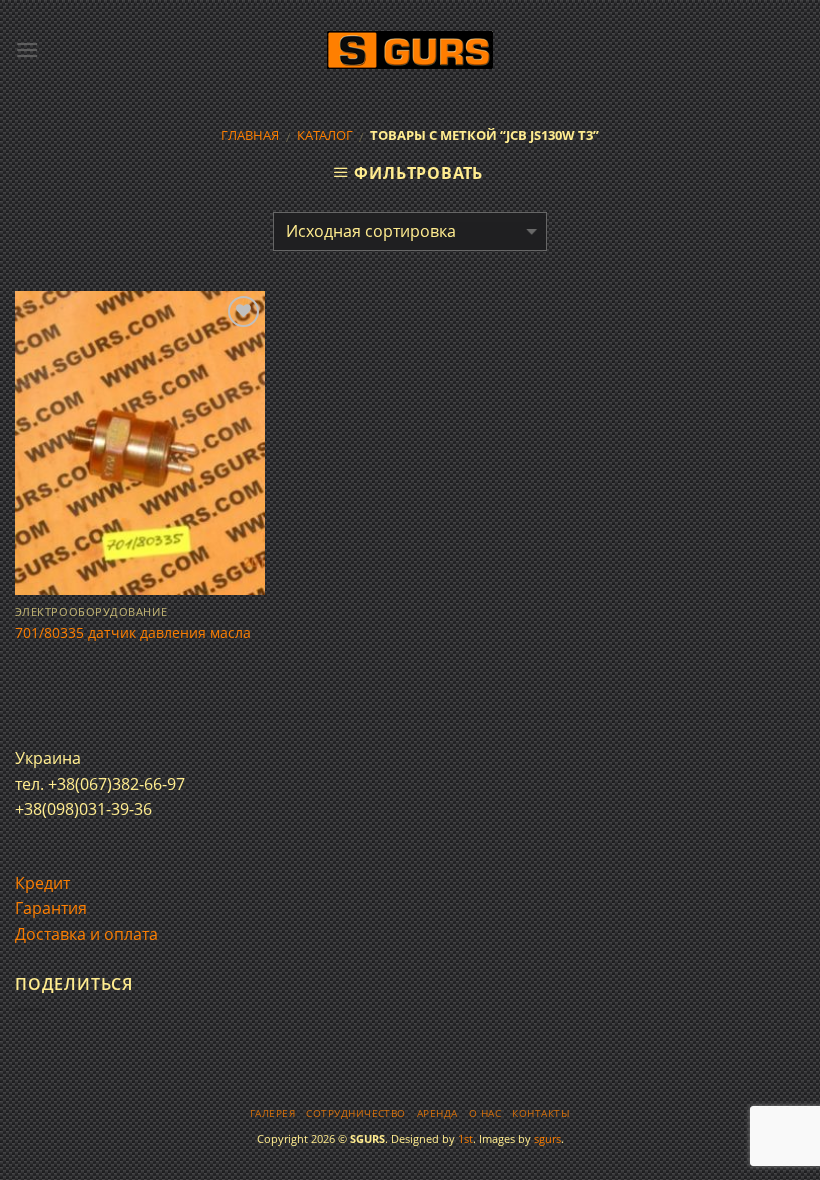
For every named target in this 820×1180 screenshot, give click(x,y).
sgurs (547, 1138)
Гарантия (51, 908)
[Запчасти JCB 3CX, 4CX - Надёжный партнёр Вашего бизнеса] (410, 50)
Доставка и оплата (86, 934)
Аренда (437, 1113)
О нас (485, 1113)
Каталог (325, 135)
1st (465, 1138)
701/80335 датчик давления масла (133, 633)
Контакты (541, 1113)
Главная (250, 135)
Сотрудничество (356, 1113)
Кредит (42, 883)
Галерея (272, 1113)
